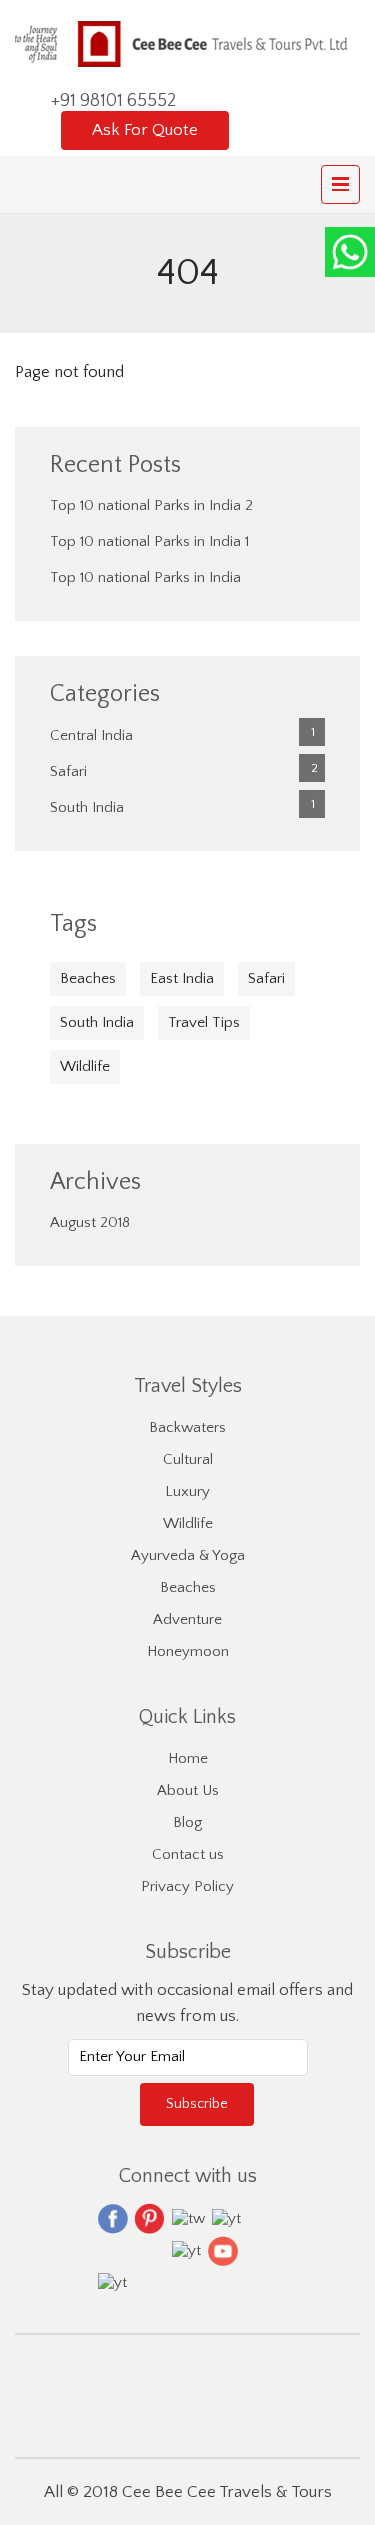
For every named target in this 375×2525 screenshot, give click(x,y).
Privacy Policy (187, 1886)
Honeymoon (188, 1651)
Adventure (187, 1619)
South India (87, 807)
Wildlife (85, 1066)
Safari (68, 771)
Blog (187, 1822)
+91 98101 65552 (113, 101)
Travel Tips (204, 1022)
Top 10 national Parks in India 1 (149, 541)
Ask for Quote (145, 130)
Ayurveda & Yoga (188, 1555)
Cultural (188, 1459)
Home (188, 1758)
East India (182, 978)
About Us (188, 1790)
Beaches (88, 978)
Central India (91, 735)
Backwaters (187, 1427)
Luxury (187, 1491)
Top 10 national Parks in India (145, 577)
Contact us (188, 1854)
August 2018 (90, 1222)
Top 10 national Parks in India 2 (151, 505)
